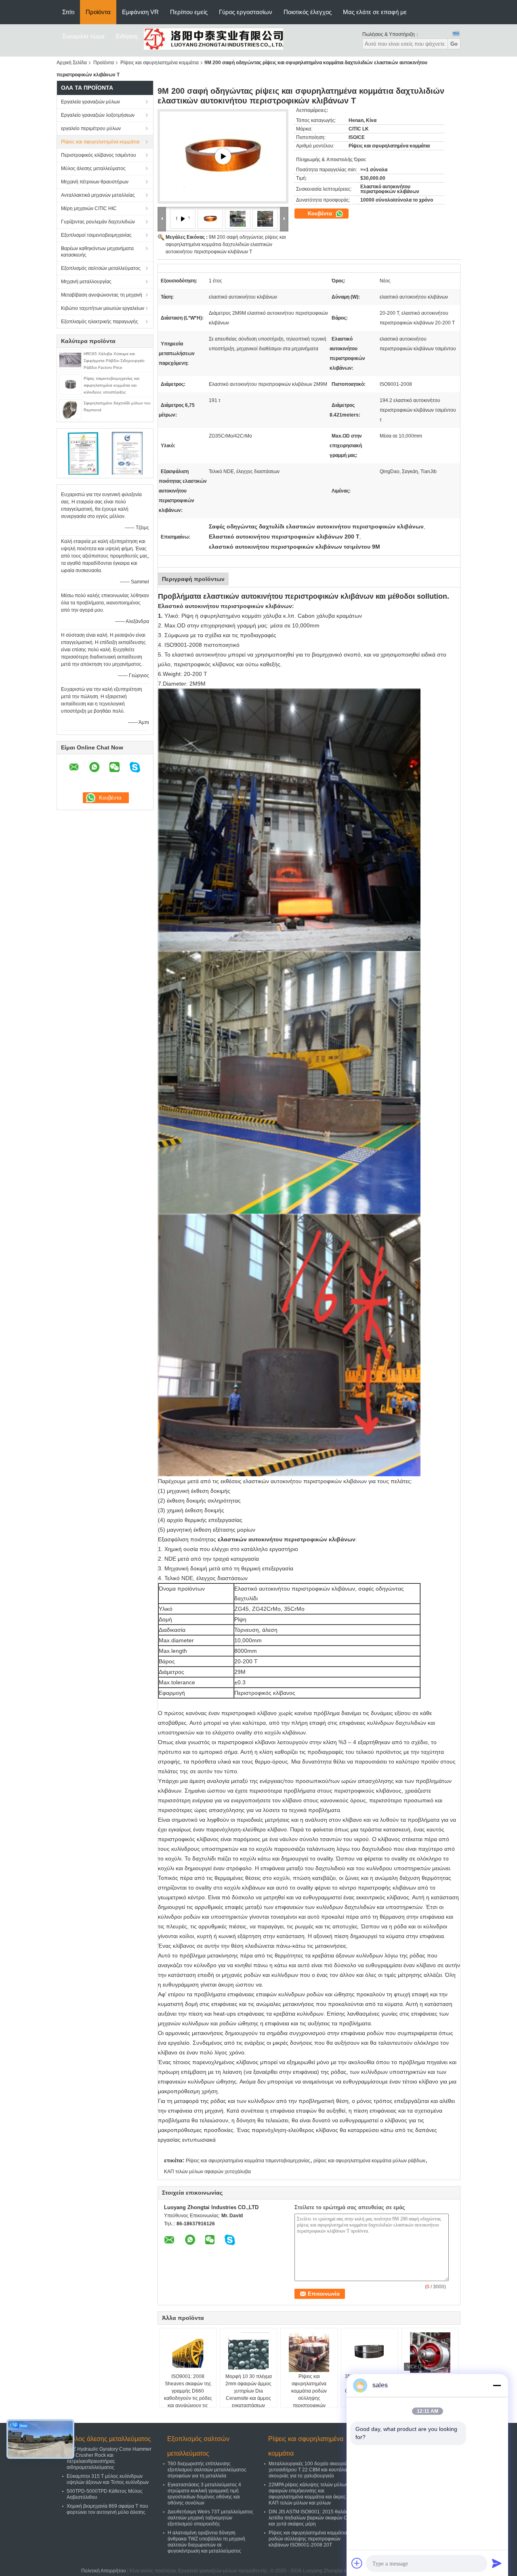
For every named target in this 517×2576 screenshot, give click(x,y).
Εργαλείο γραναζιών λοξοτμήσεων (98, 115)
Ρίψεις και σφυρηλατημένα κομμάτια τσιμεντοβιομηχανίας (248, 2161)
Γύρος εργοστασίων (246, 12)
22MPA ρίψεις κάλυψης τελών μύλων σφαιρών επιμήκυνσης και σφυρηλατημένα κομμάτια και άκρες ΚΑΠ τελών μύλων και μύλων (308, 2494)
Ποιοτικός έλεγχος (308, 12)
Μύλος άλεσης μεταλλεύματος (93, 168)
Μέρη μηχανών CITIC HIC (89, 208)
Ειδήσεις (127, 36)
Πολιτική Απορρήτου (104, 2571)
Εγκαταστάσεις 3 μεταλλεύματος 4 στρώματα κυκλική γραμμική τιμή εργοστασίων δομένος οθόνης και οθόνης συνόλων (204, 2494)
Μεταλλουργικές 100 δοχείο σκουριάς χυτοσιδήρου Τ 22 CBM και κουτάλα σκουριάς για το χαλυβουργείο (309, 2470)
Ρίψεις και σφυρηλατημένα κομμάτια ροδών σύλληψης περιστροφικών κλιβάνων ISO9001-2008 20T (309, 2398)
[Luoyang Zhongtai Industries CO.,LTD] (213, 39)
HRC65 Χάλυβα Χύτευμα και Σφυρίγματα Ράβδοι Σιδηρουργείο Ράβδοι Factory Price (114, 361)
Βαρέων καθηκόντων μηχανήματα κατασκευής (97, 252)
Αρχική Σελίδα (72, 63)
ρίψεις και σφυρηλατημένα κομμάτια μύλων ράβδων (369, 2161)
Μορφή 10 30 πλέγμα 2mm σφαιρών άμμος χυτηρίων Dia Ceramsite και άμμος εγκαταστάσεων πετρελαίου (249, 2395)
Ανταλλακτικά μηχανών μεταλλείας (98, 195)
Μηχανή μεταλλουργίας (86, 282)
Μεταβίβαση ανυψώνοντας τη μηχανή (102, 295)
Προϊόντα (98, 12)
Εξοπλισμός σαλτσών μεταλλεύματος (101, 268)
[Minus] (497, 2385)
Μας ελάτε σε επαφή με (375, 12)
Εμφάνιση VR (140, 12)
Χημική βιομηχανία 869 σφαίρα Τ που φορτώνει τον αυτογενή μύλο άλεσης (107, 2509)
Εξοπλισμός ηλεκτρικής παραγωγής (100, 322)
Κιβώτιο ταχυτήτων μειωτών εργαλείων (103, 308)
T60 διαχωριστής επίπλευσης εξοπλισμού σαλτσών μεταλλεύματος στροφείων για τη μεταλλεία (207, 2470)
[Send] (497, 2563)
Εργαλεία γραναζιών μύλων (90, 102)
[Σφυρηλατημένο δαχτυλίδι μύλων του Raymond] (70, 409)
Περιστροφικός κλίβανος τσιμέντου (99, 155)
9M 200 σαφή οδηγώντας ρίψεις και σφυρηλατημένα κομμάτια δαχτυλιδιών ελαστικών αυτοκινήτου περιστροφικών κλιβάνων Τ (226, 244)
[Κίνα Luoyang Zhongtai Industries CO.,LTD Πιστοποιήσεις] (83, 453)
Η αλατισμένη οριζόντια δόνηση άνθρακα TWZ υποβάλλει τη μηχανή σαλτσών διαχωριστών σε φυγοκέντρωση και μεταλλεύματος (206, 2542)
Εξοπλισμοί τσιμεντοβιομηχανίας (96, 235)
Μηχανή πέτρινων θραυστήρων (95, 182)
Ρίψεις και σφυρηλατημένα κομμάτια (160, 63)
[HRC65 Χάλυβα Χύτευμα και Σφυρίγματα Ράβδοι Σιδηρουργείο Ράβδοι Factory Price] (70, 360)
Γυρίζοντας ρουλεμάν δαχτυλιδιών (98, 222)
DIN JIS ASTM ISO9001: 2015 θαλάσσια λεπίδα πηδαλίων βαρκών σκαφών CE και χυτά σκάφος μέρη (312, 2518)
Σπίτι (68, 12)
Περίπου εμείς (189, 12)
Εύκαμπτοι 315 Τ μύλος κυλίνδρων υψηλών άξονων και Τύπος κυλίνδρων (108, 2479)
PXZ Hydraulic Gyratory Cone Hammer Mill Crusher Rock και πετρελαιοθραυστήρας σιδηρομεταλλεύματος (109, 2458)
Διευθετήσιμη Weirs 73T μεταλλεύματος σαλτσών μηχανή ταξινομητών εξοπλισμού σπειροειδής (210, 2518)
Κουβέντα (321, 214)
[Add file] (357, 2563)
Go (454, 44)
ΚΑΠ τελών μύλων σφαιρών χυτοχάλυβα (207, 2172)
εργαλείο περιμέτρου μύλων (91, 128)
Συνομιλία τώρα (83, 36)
